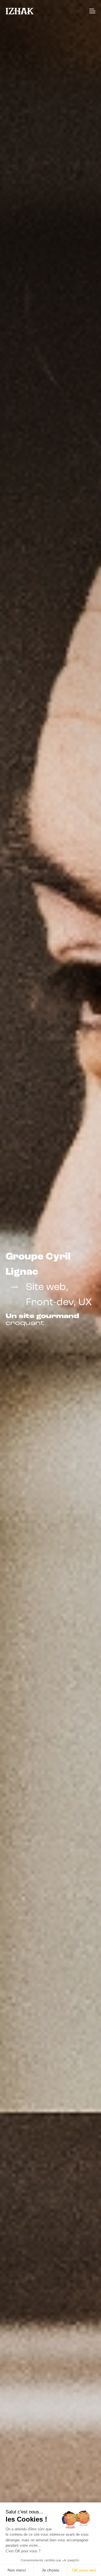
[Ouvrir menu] (92, 11)
